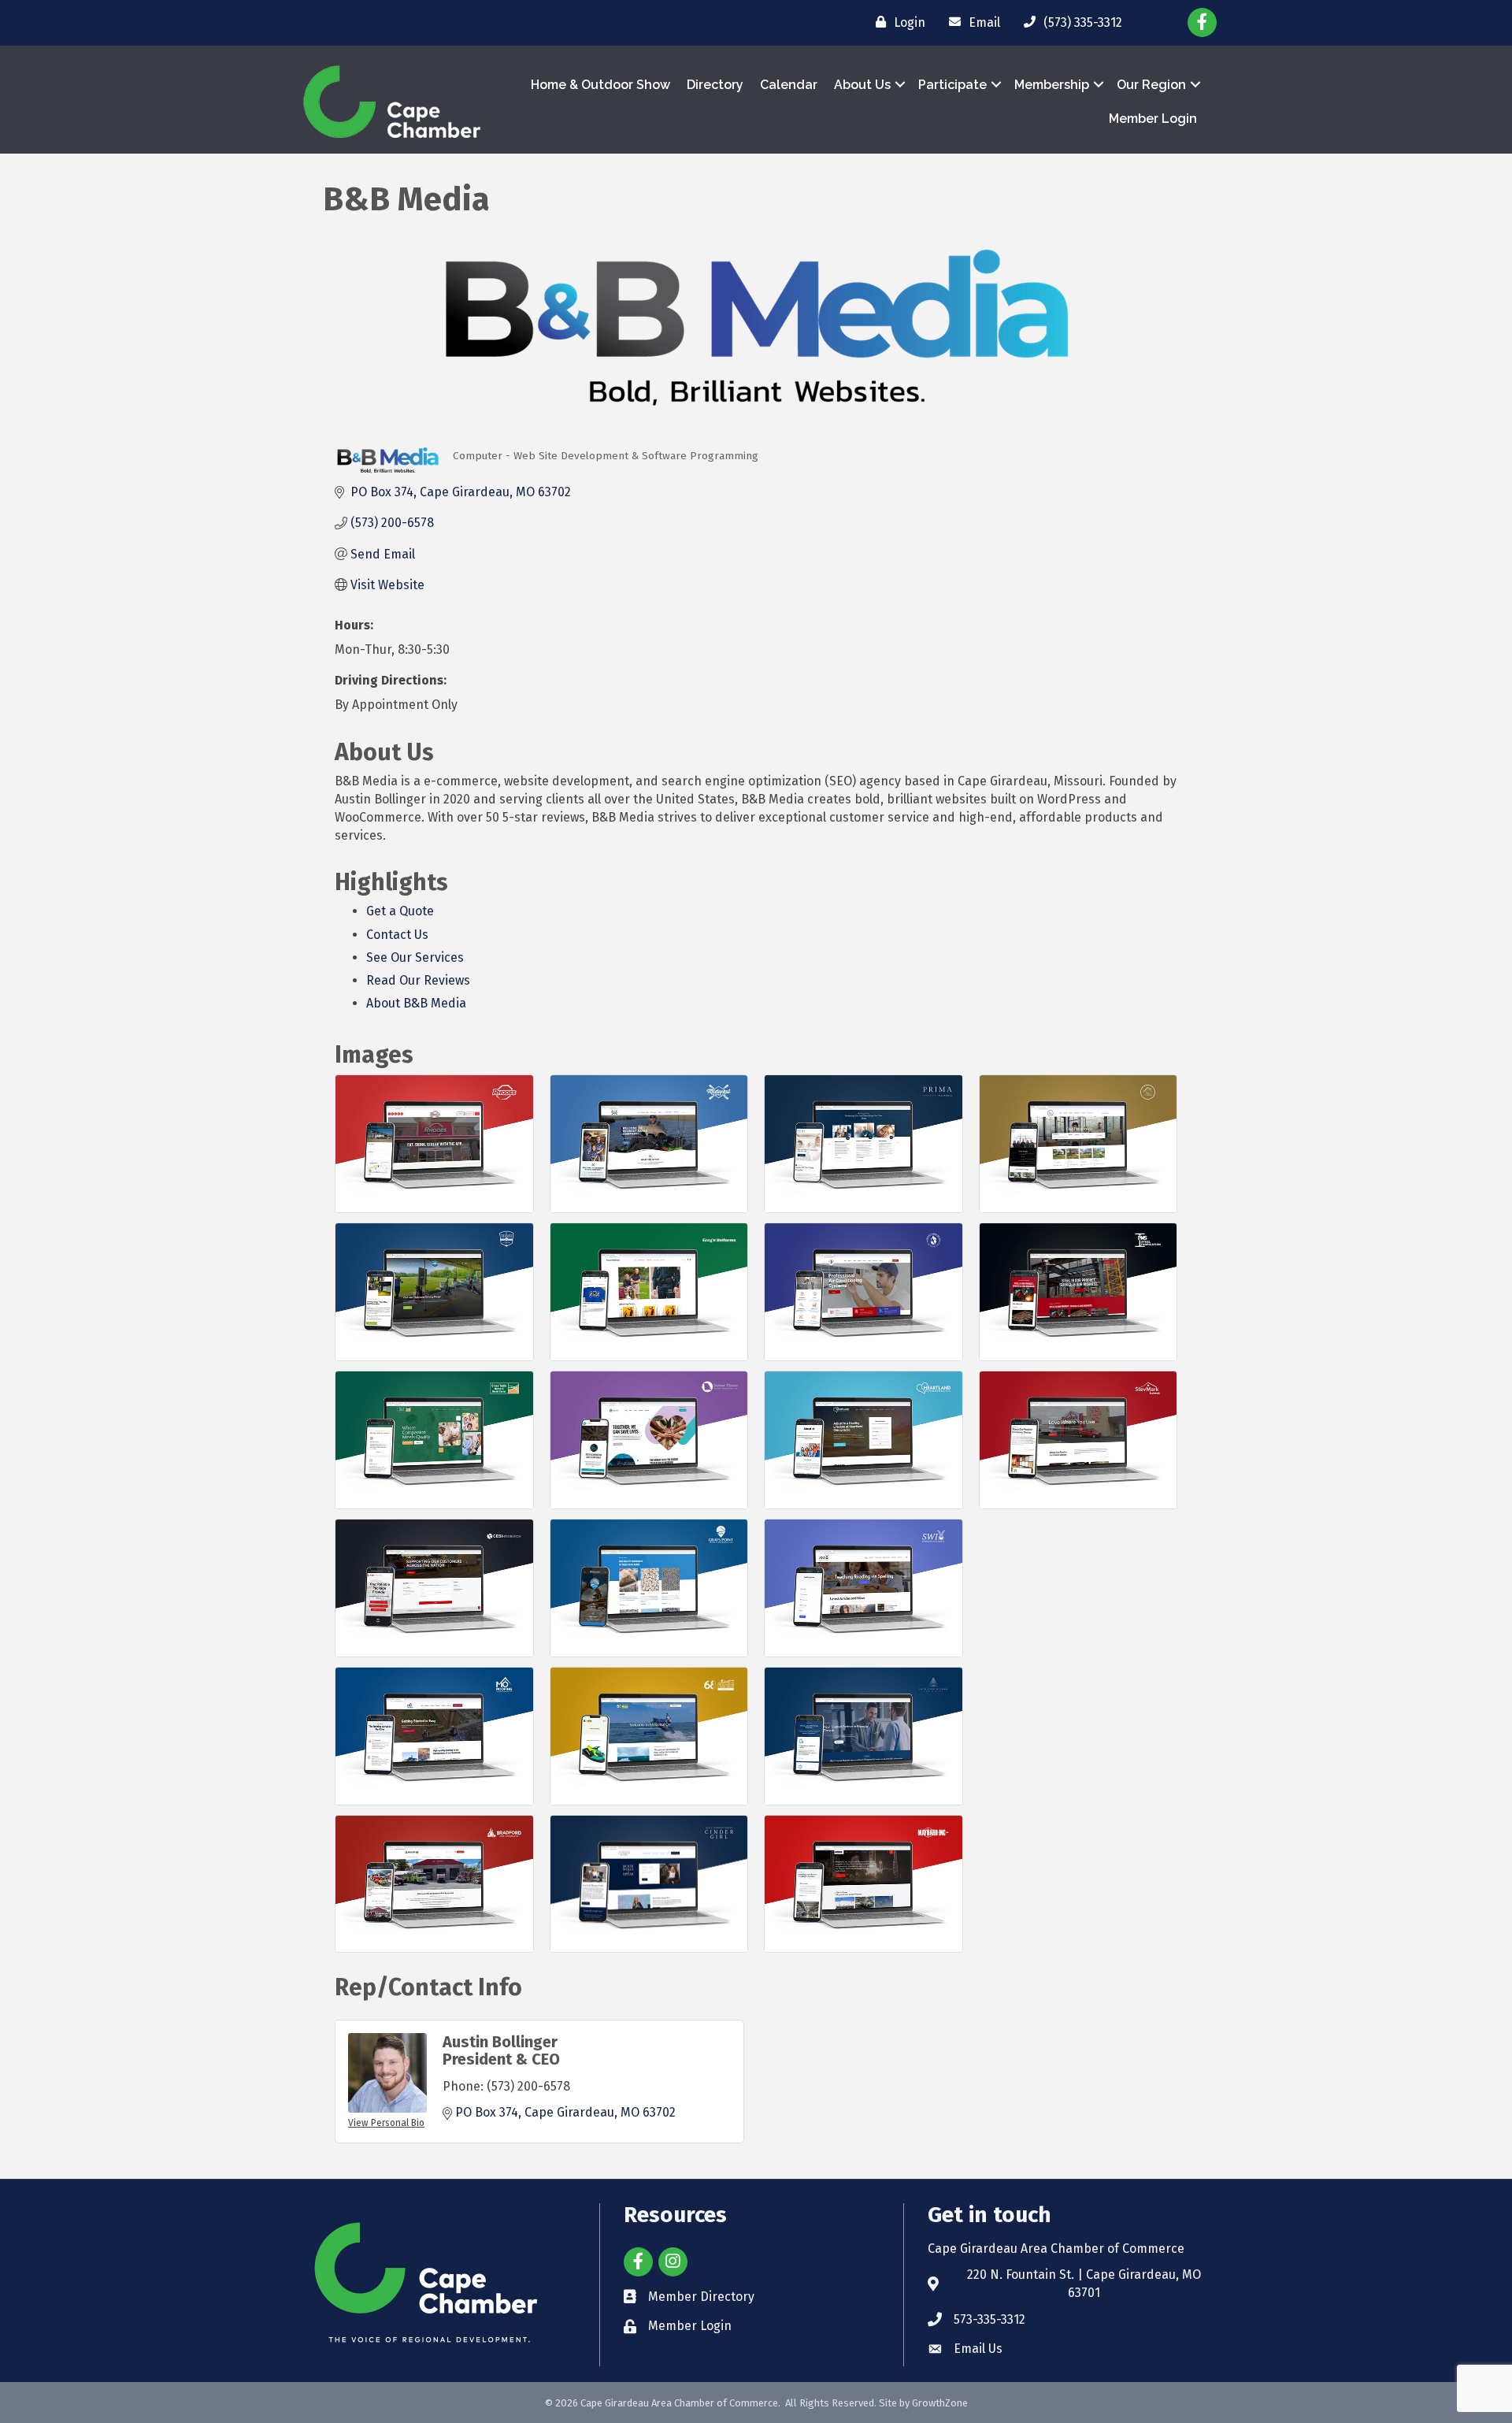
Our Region (1151, 85)
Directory (715, 85)
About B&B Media (416, 1003)
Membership (1052, 85)
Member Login (1153, 119)
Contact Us (397, 935)
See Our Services (415, 957)
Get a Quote (400, 911)
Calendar (789, 85)
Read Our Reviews (418, 980)
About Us (862, 85)
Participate (952, 85)
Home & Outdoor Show (600, 85)
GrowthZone (940, 2403)
